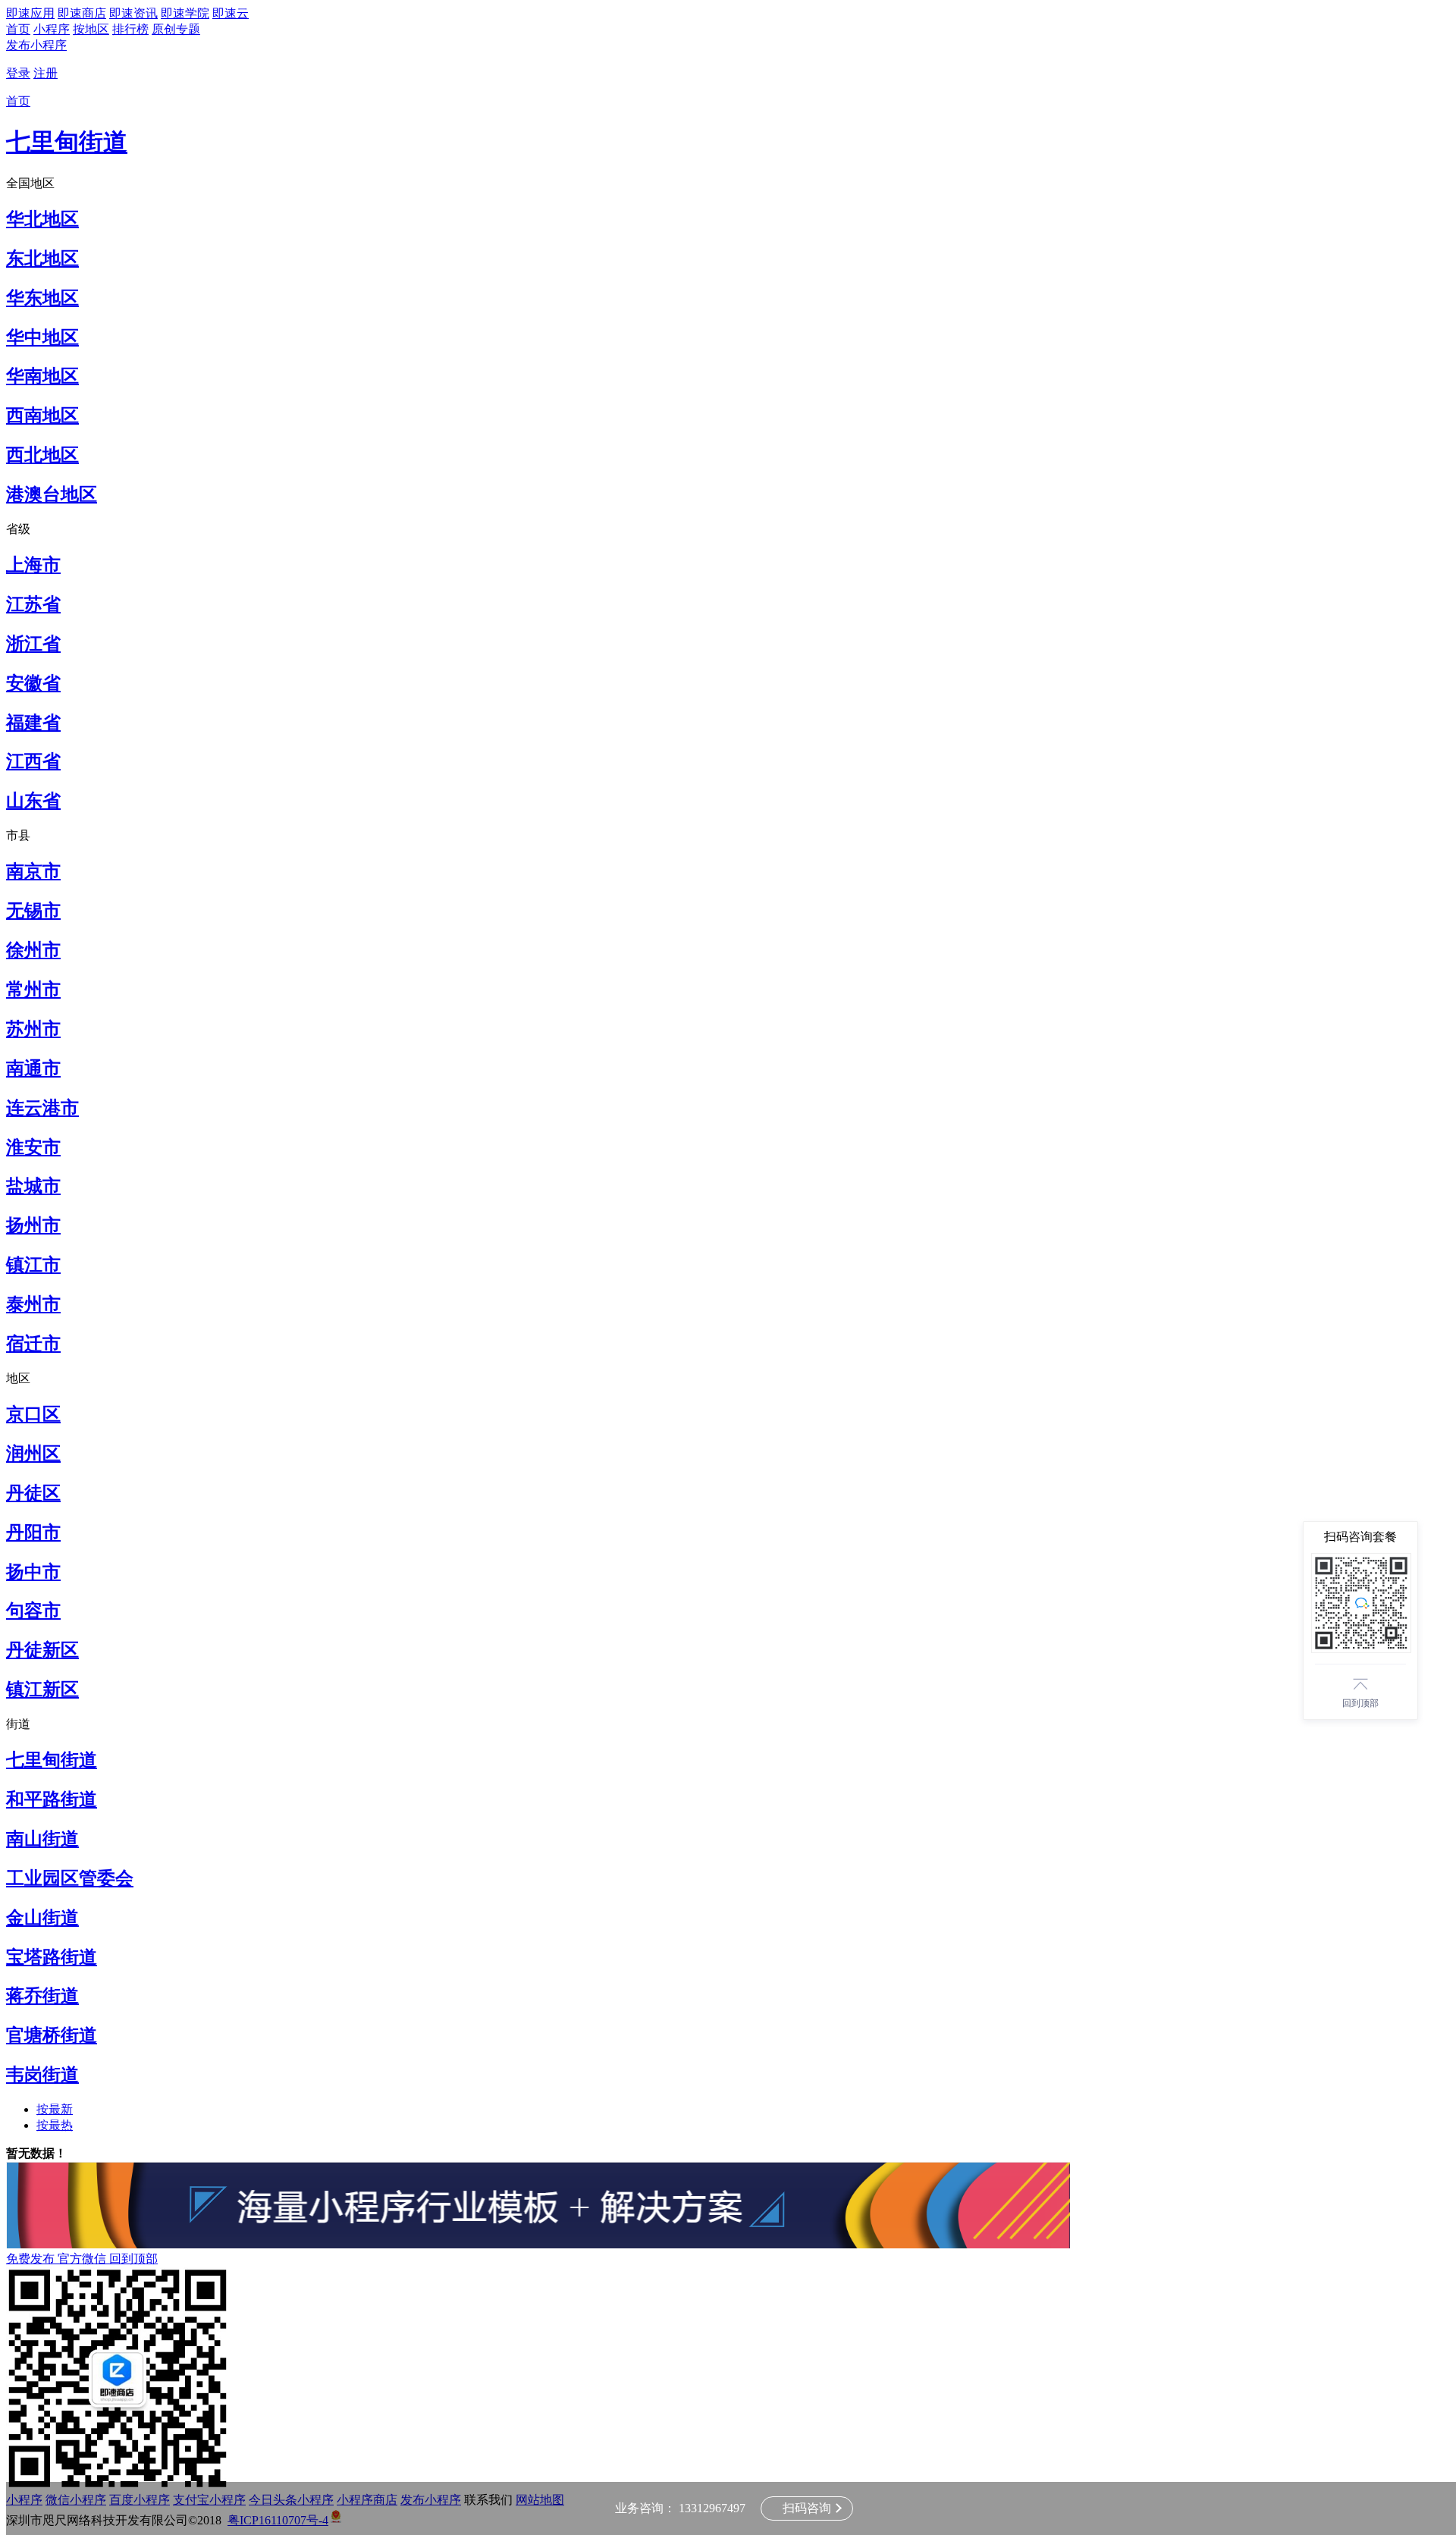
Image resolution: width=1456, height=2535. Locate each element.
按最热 (55, 2125)
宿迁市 (33, 1344)
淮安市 (33, 1147)
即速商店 (82, 13)
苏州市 (33, 1029)
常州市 (33, 990)
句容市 (33, 1611)
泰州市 (33, 1304)
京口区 (33, 1414)
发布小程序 (36, 45)
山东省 (33, 801)
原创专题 (176, 29)
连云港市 (42, 1108)
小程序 (52, 29)
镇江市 (33, 1265)
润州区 (33, 1454)
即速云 (231, 13)
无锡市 (33, 911)
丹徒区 (33, 1493)
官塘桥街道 (52, 2035)
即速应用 (30, 13)
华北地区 (42, 219)
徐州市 (33, 950)
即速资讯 (133, 13)
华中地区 (42, 337)
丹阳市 (33, 1533)
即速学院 (185, 13)
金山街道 (42, 1918)
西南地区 (42, 416)
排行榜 (130, 29)
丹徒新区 (42, 1650)
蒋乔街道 (42, 1996)
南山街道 (42, 1839)
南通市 (33, 1068)
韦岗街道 (42, 2075)
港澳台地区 (52, 494)
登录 (18, 73)
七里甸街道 (67, 142)
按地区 (91, 29)
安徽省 (33, 683)
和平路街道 (52, 1799)
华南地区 (42, 376)
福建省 (33, 723)
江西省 (33, 761)
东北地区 (42, 259)
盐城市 (33, 1186)
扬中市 (33, 1572)
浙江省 (33, 644)
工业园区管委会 (70, 1878)
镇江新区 (42, 1689)
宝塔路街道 (52, 1957)
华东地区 (42, 298)
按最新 (55, 2109)
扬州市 (33, 1225)
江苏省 (33, 604)
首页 (18, 29)
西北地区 (42, 455)
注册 (45, 73)
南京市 (33, 871)
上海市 (33, 565)
